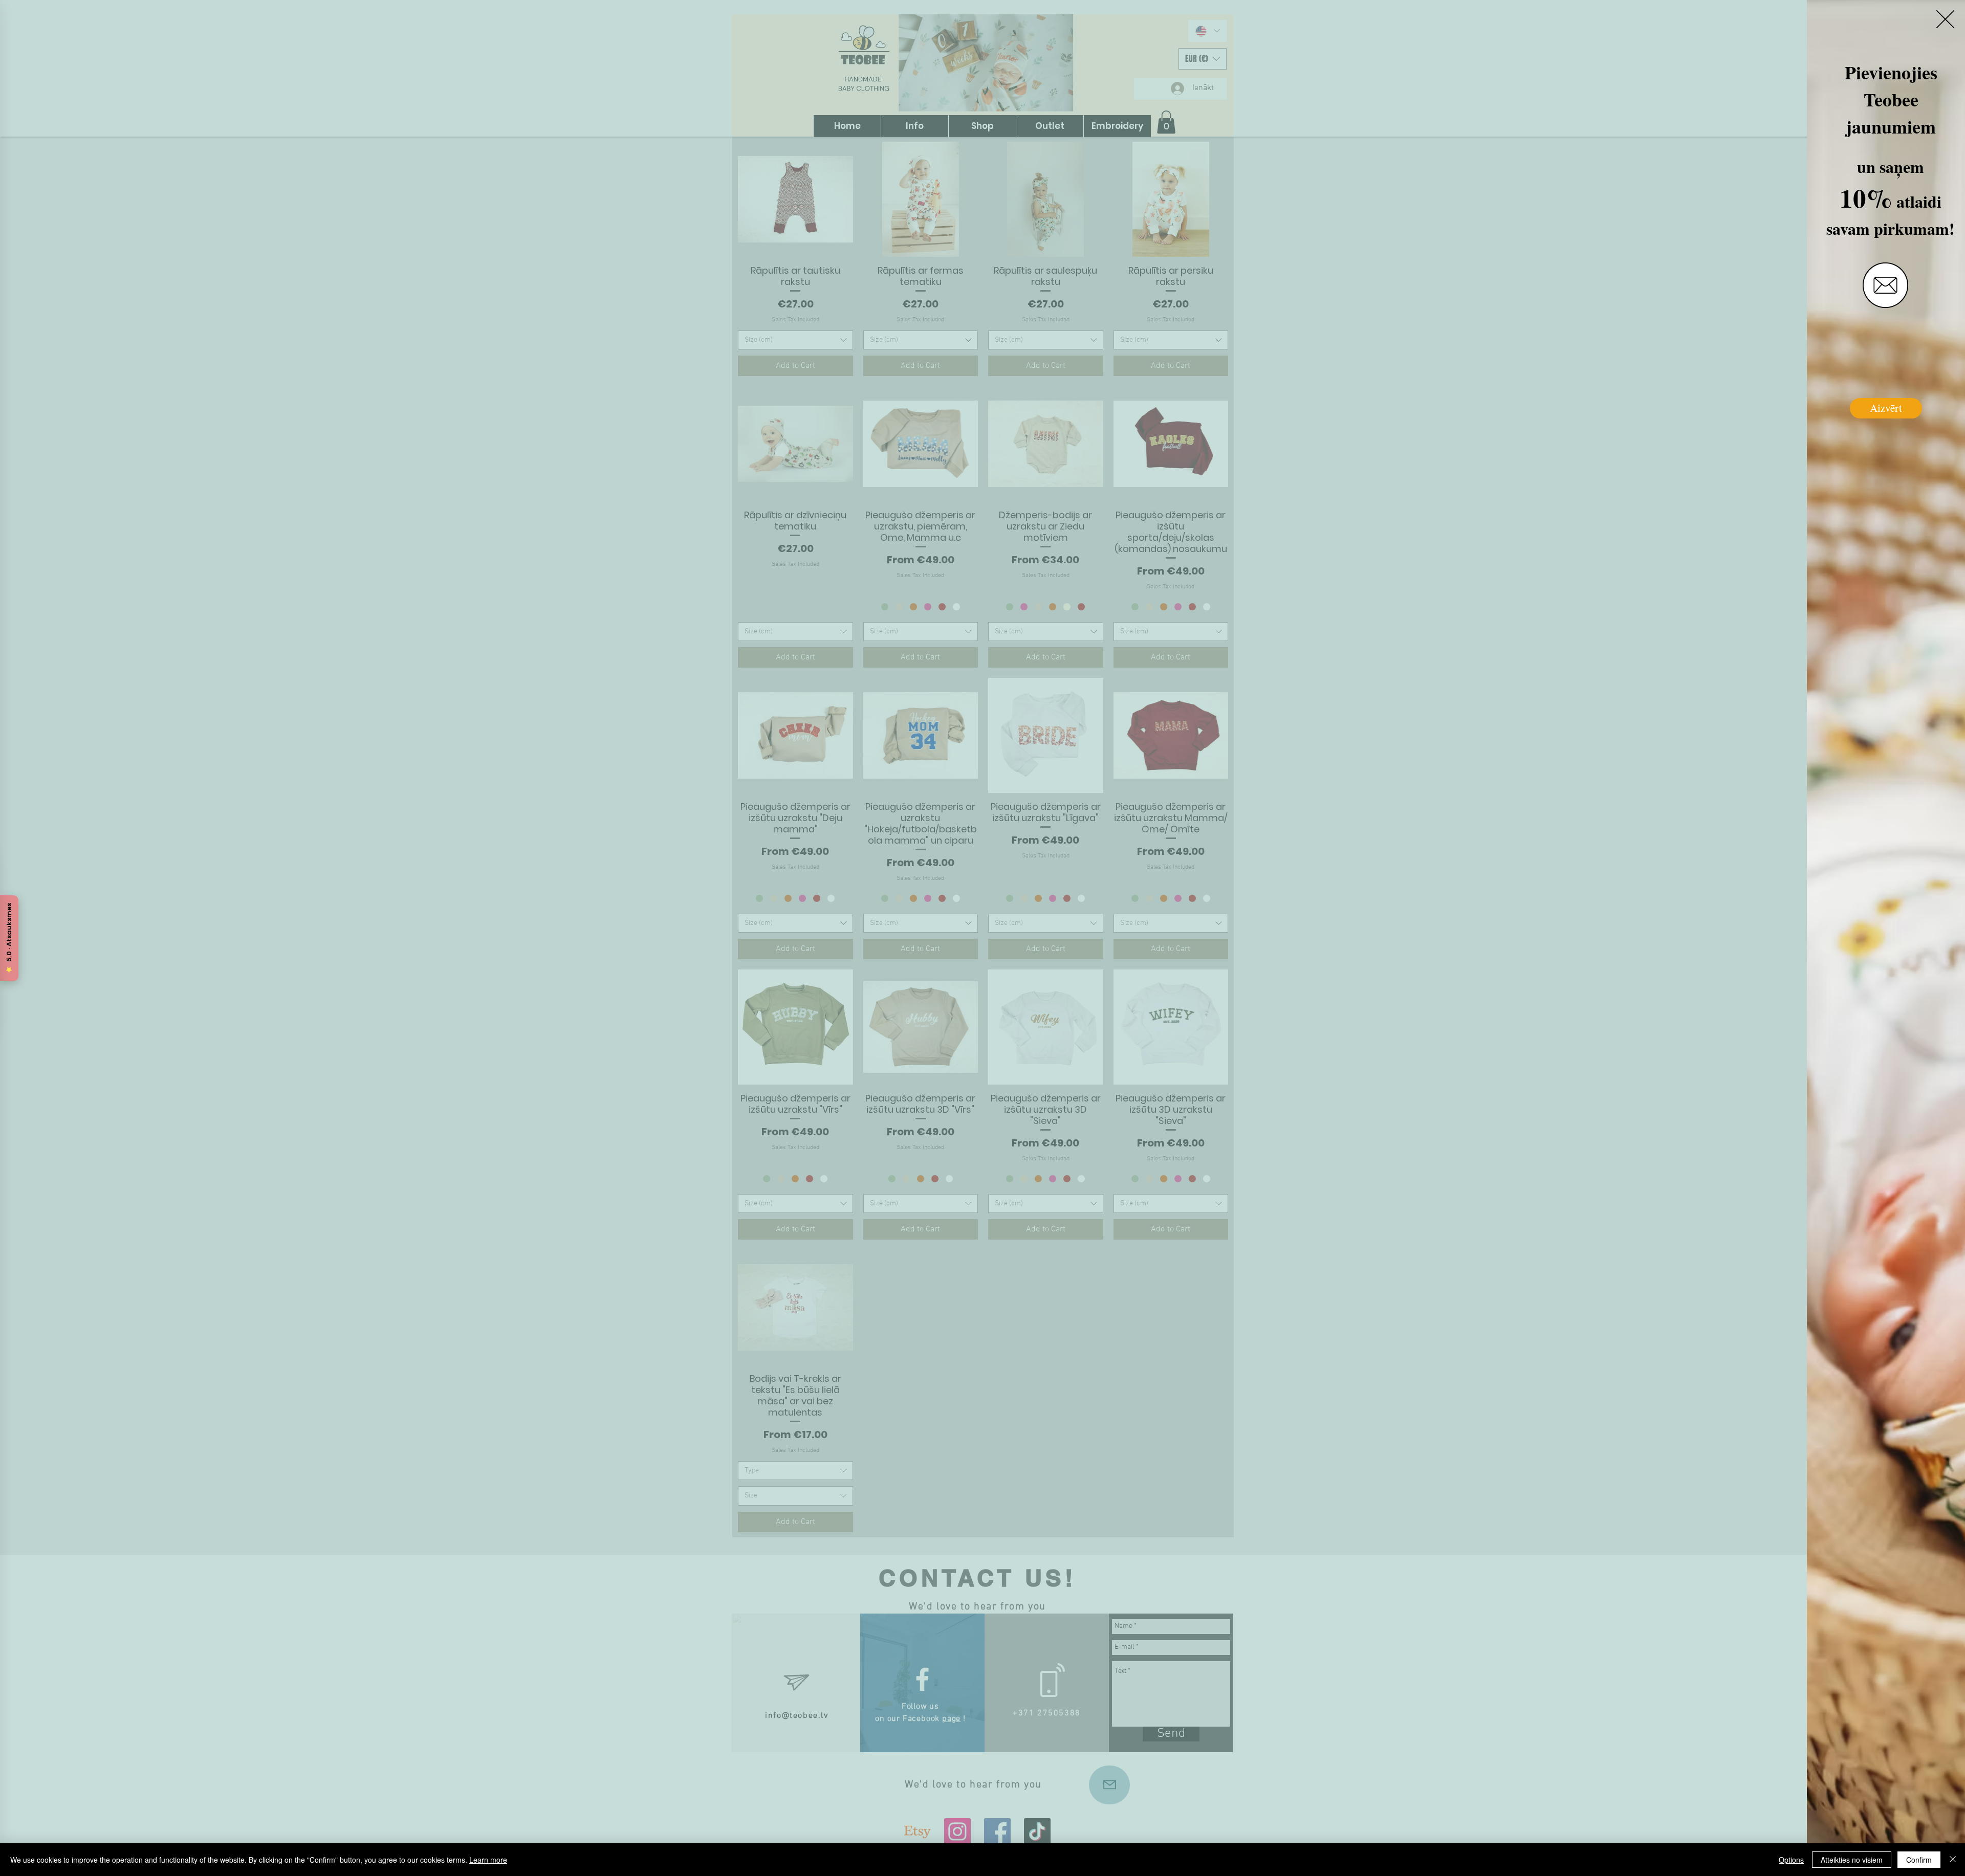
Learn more (488, 1860)
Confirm (1919, 1860)
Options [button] (1791, 1860)
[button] (1945, 19)
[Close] (1953, 1860)
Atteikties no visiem (1852, 1860)
